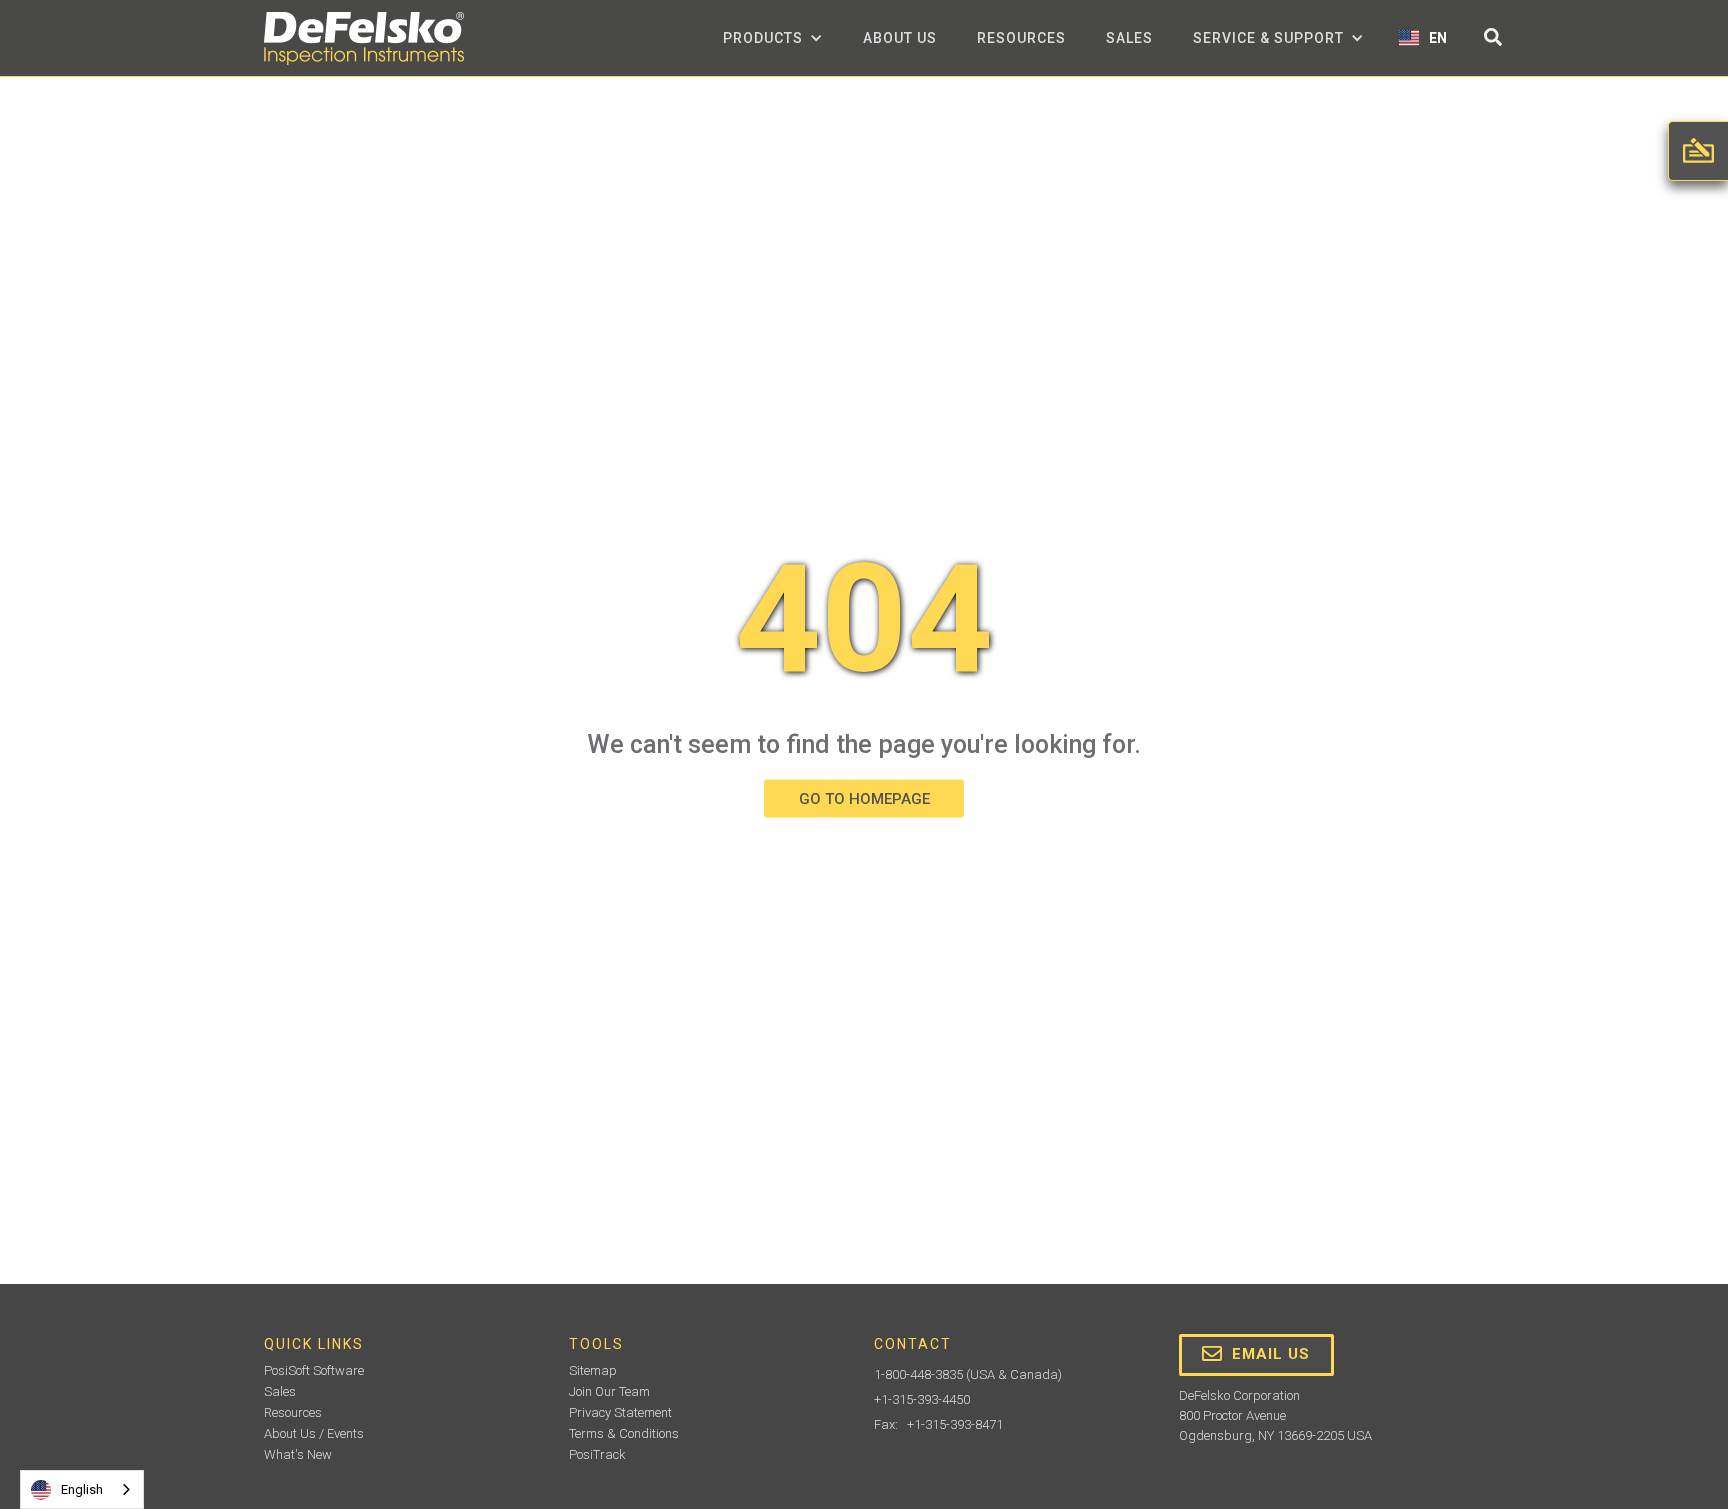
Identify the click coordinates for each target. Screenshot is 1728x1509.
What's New (298, 1454)
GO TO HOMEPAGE (864, 798)
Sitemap (593, 1370)
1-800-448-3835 (918, 1374)
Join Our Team (609, 1391)
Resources (1021, 38)
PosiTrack (597, 1454)
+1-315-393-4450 (922, 1399)
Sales (1129, 38)
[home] (364, 38)
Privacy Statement (620, 1412)
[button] (773, 38)
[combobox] (82, 1489)
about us (900, 38)
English (82, 1489)
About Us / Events (314, 1433)
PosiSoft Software (314, 1370)
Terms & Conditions (624, 1433)
